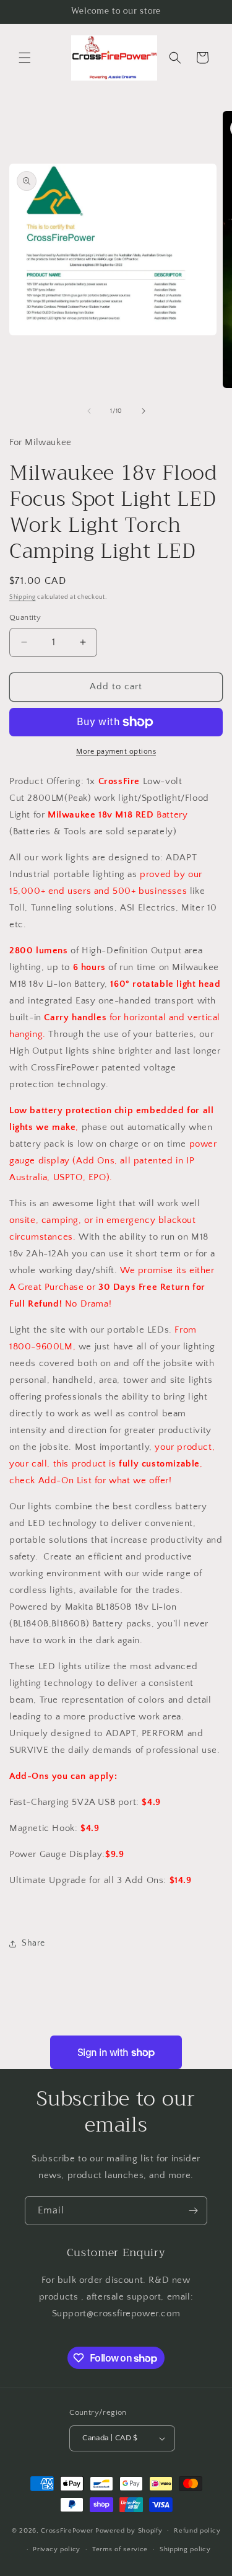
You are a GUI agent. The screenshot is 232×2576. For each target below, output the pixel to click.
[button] (25, 58)
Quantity (25, 617)
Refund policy (197, 2531)
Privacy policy (57, 2549)
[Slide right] (144, 411)
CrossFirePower (67, 2530)
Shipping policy (185, 2549)
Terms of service (120, 2549)
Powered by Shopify (129, 2530)
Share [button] (33, 1943)
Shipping (23, 597)
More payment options (116, 752)
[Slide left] (89, 411)
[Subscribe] (193, 2211)
